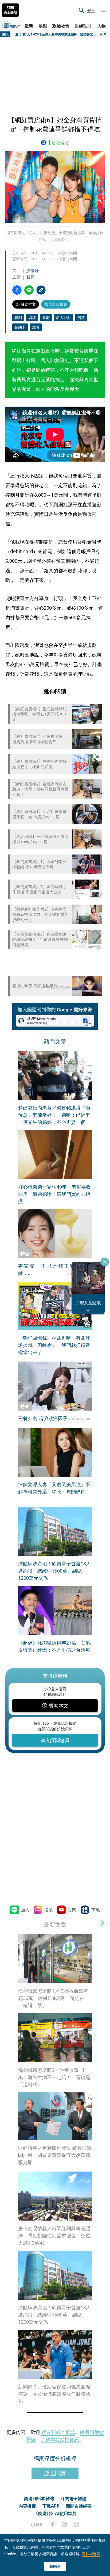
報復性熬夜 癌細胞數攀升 (35, 986)
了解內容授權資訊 (60, 2439)
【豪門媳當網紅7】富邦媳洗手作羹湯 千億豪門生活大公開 (40, 889)
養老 (46, 317)
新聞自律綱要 (79, 2506)
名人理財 (64, 317)
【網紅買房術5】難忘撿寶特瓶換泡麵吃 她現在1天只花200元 (40, 714)
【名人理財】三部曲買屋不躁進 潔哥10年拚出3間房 (41, 839)
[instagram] (64, 2525)
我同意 (55, 2566)
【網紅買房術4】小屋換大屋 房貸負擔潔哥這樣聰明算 (40, 739)
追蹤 (49, 1910)
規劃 (18, 317)
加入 (25, 1910)
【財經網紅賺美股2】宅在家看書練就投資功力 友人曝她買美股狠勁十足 (40, 914)
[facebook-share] (17, 290)
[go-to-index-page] (45, 143)
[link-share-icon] (41, 290)
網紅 (32, 317)
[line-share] (29, 290)
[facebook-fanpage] (52, 2525)
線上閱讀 (55, 2473)
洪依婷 (33, 270)
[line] (37, 2525)
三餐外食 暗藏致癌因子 (43, 1418)
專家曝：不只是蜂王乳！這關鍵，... (55, 1269)
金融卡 (20, 327)
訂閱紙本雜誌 (10, 10)
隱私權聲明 (91, 2554)
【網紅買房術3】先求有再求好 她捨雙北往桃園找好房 (41, 764)
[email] (76, 2525)
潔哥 (36, 327)
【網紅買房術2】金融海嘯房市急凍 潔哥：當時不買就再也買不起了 (40, 789)
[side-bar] (103, 10)
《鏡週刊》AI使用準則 (55, 2513)
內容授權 (27, 2506)
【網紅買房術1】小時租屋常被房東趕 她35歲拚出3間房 (40, 814)
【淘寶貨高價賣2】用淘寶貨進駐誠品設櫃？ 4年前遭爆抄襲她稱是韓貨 (40, 939)
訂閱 (72, 1910)
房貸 (81, 317)
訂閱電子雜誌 (73, 2498)
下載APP (51, 2506)
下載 (96, 1910)
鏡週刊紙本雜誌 (58, 2432)
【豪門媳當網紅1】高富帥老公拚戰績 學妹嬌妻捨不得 (40, 864)
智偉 (30, 277)
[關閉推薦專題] (105, 1262)
